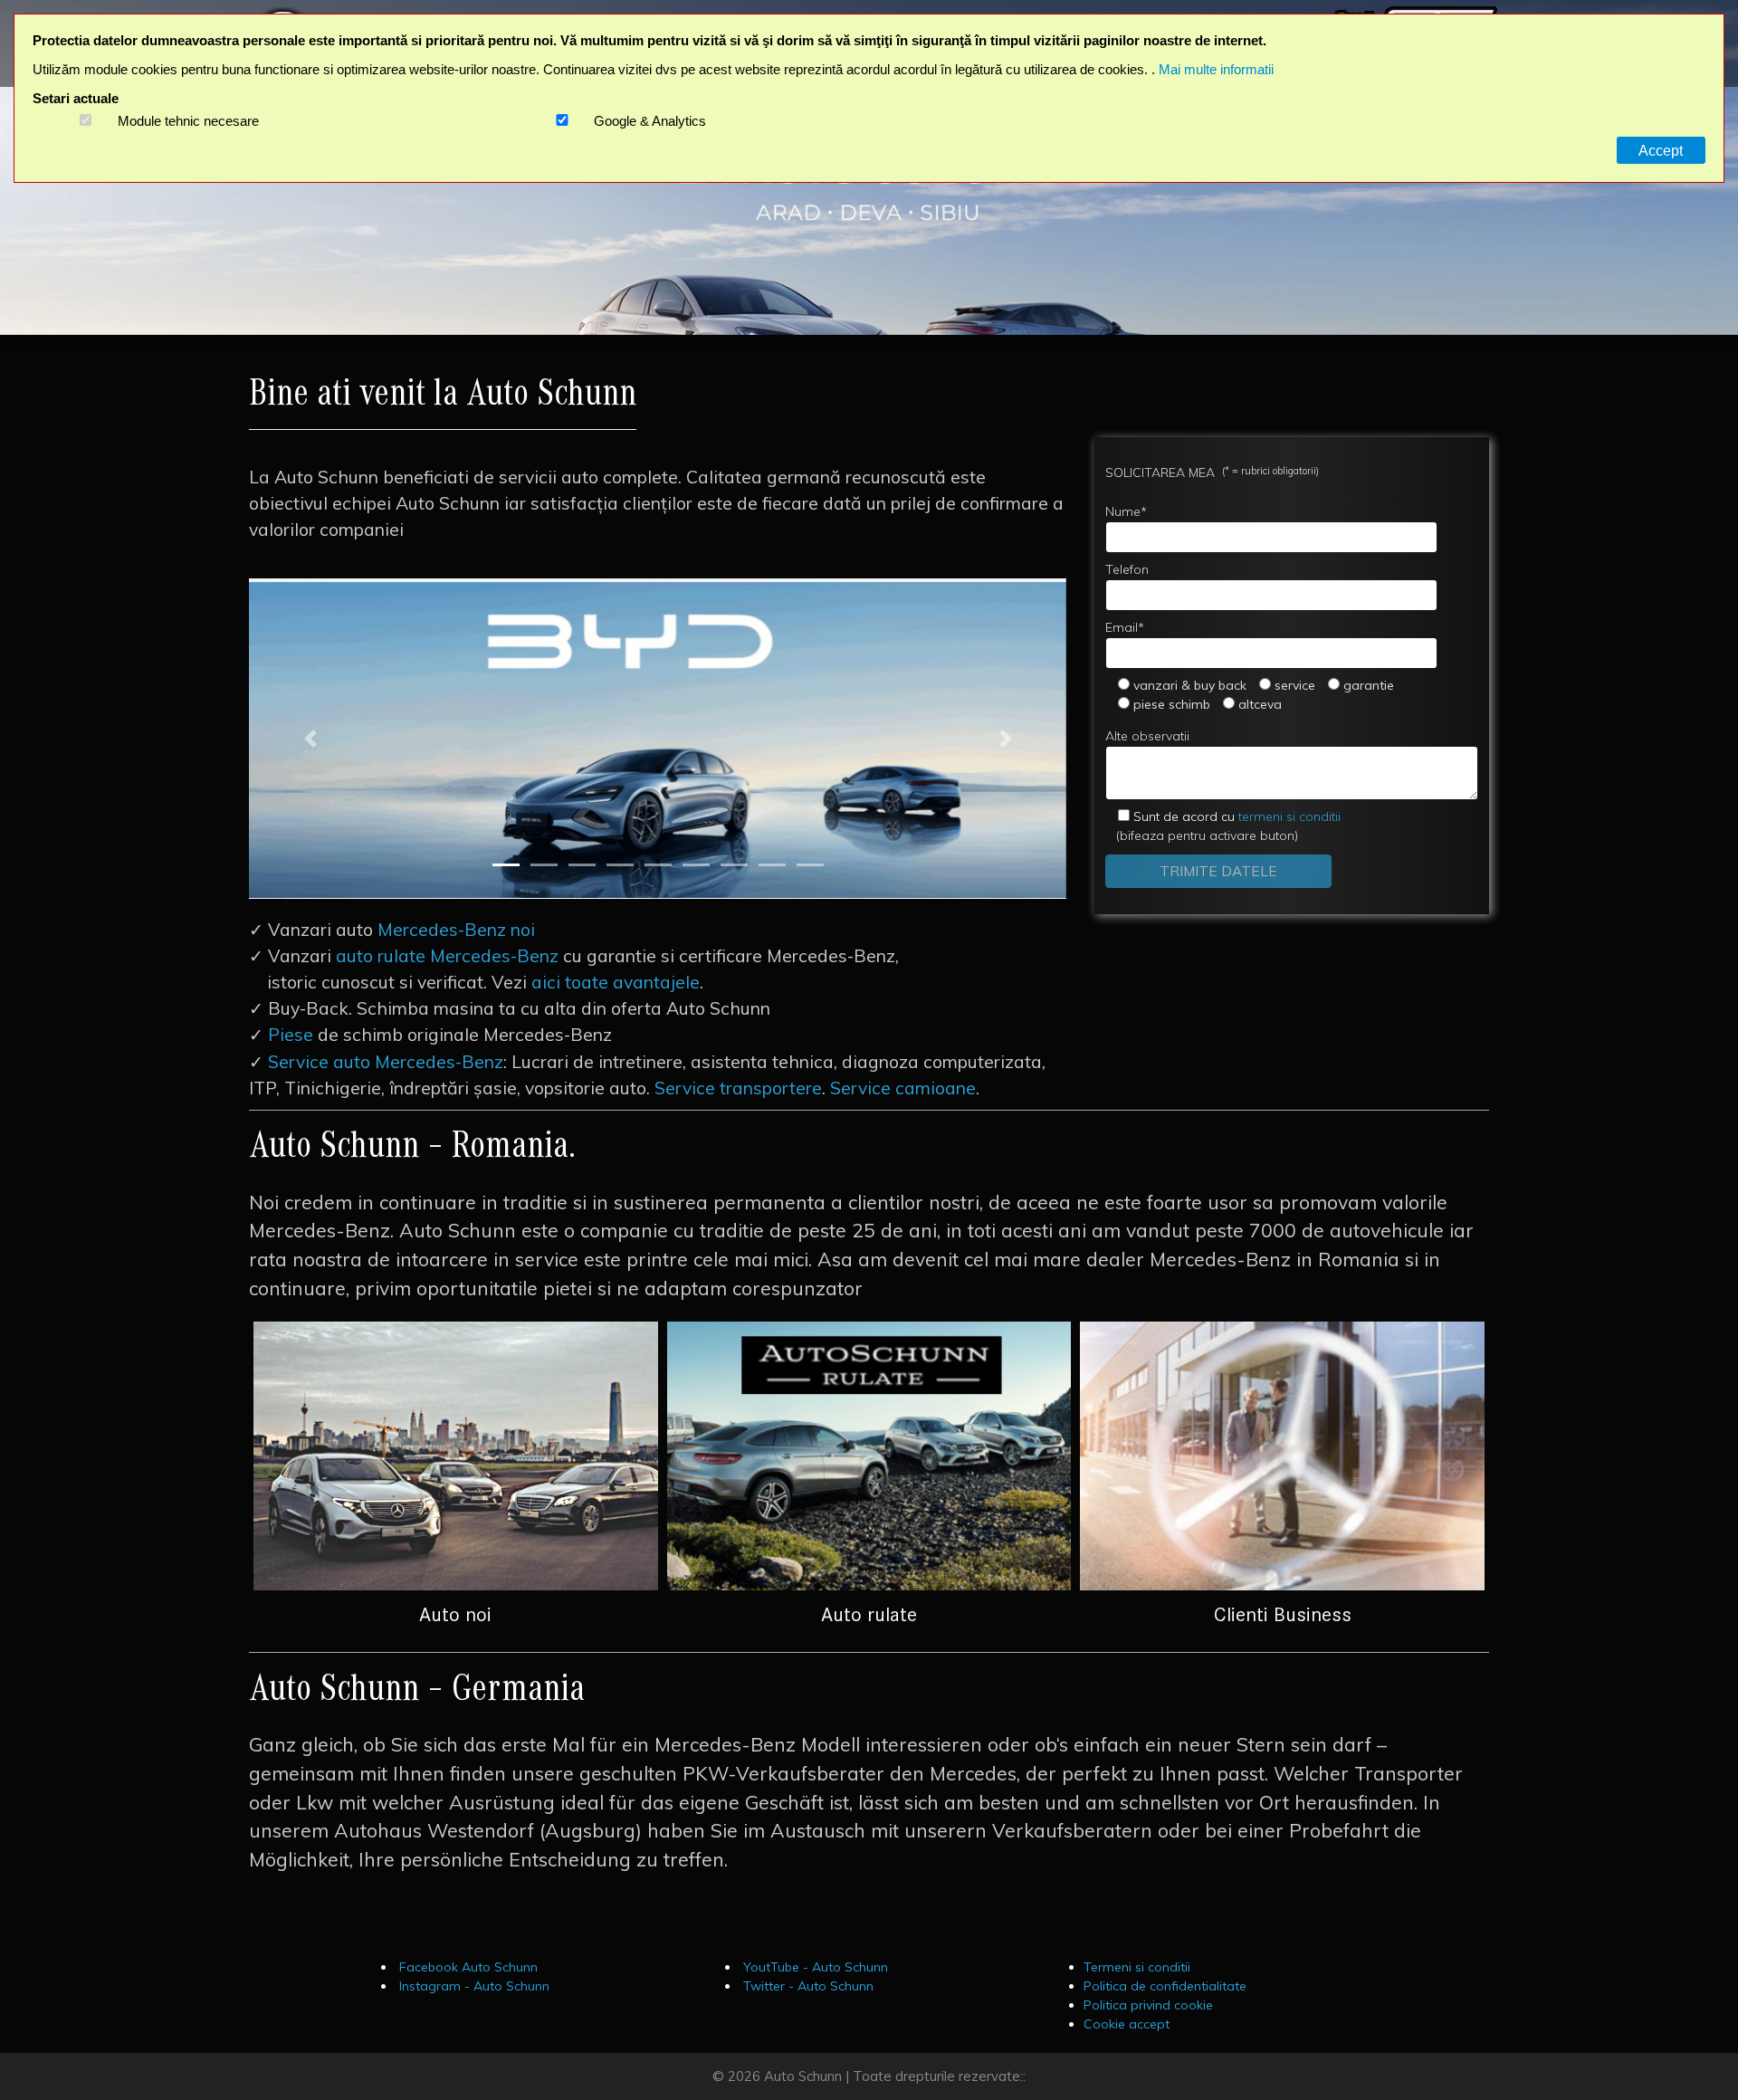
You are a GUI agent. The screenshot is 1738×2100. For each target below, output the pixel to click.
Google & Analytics (650, 121)
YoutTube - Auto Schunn (814, 1967)
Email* (1125, 627)
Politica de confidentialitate (1165, 1986)
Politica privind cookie (1148, 2005)
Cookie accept (1127, 2024)
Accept (1661, 150)
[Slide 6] (696, 865)
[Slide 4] (620, 865)
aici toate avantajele (616, 982)
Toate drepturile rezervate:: (939, 2076)
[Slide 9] (810, 865)
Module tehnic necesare (188, 121)
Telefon (1127, 569)
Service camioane (903, 1088)
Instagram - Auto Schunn (473, 1986)
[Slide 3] (582, 865)
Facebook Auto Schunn (467, 1967)
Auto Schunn (803, 2076)
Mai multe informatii (1216, 69)
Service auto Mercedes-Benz (386, 1062)
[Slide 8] (772, 865)
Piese (291, 1035)
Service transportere (738, 1088)
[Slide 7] (734, 865)
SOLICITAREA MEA (1212, 472)
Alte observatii (1147, 736)
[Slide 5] (658, 865)
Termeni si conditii (1137, 1967)
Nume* (1126, 511)
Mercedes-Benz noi (456, 930)
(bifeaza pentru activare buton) (1223, 826)
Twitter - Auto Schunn (807, 1986)
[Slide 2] (544, 865)
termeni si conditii (1237, 816)
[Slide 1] (506, 865)
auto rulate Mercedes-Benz (447, 956)
